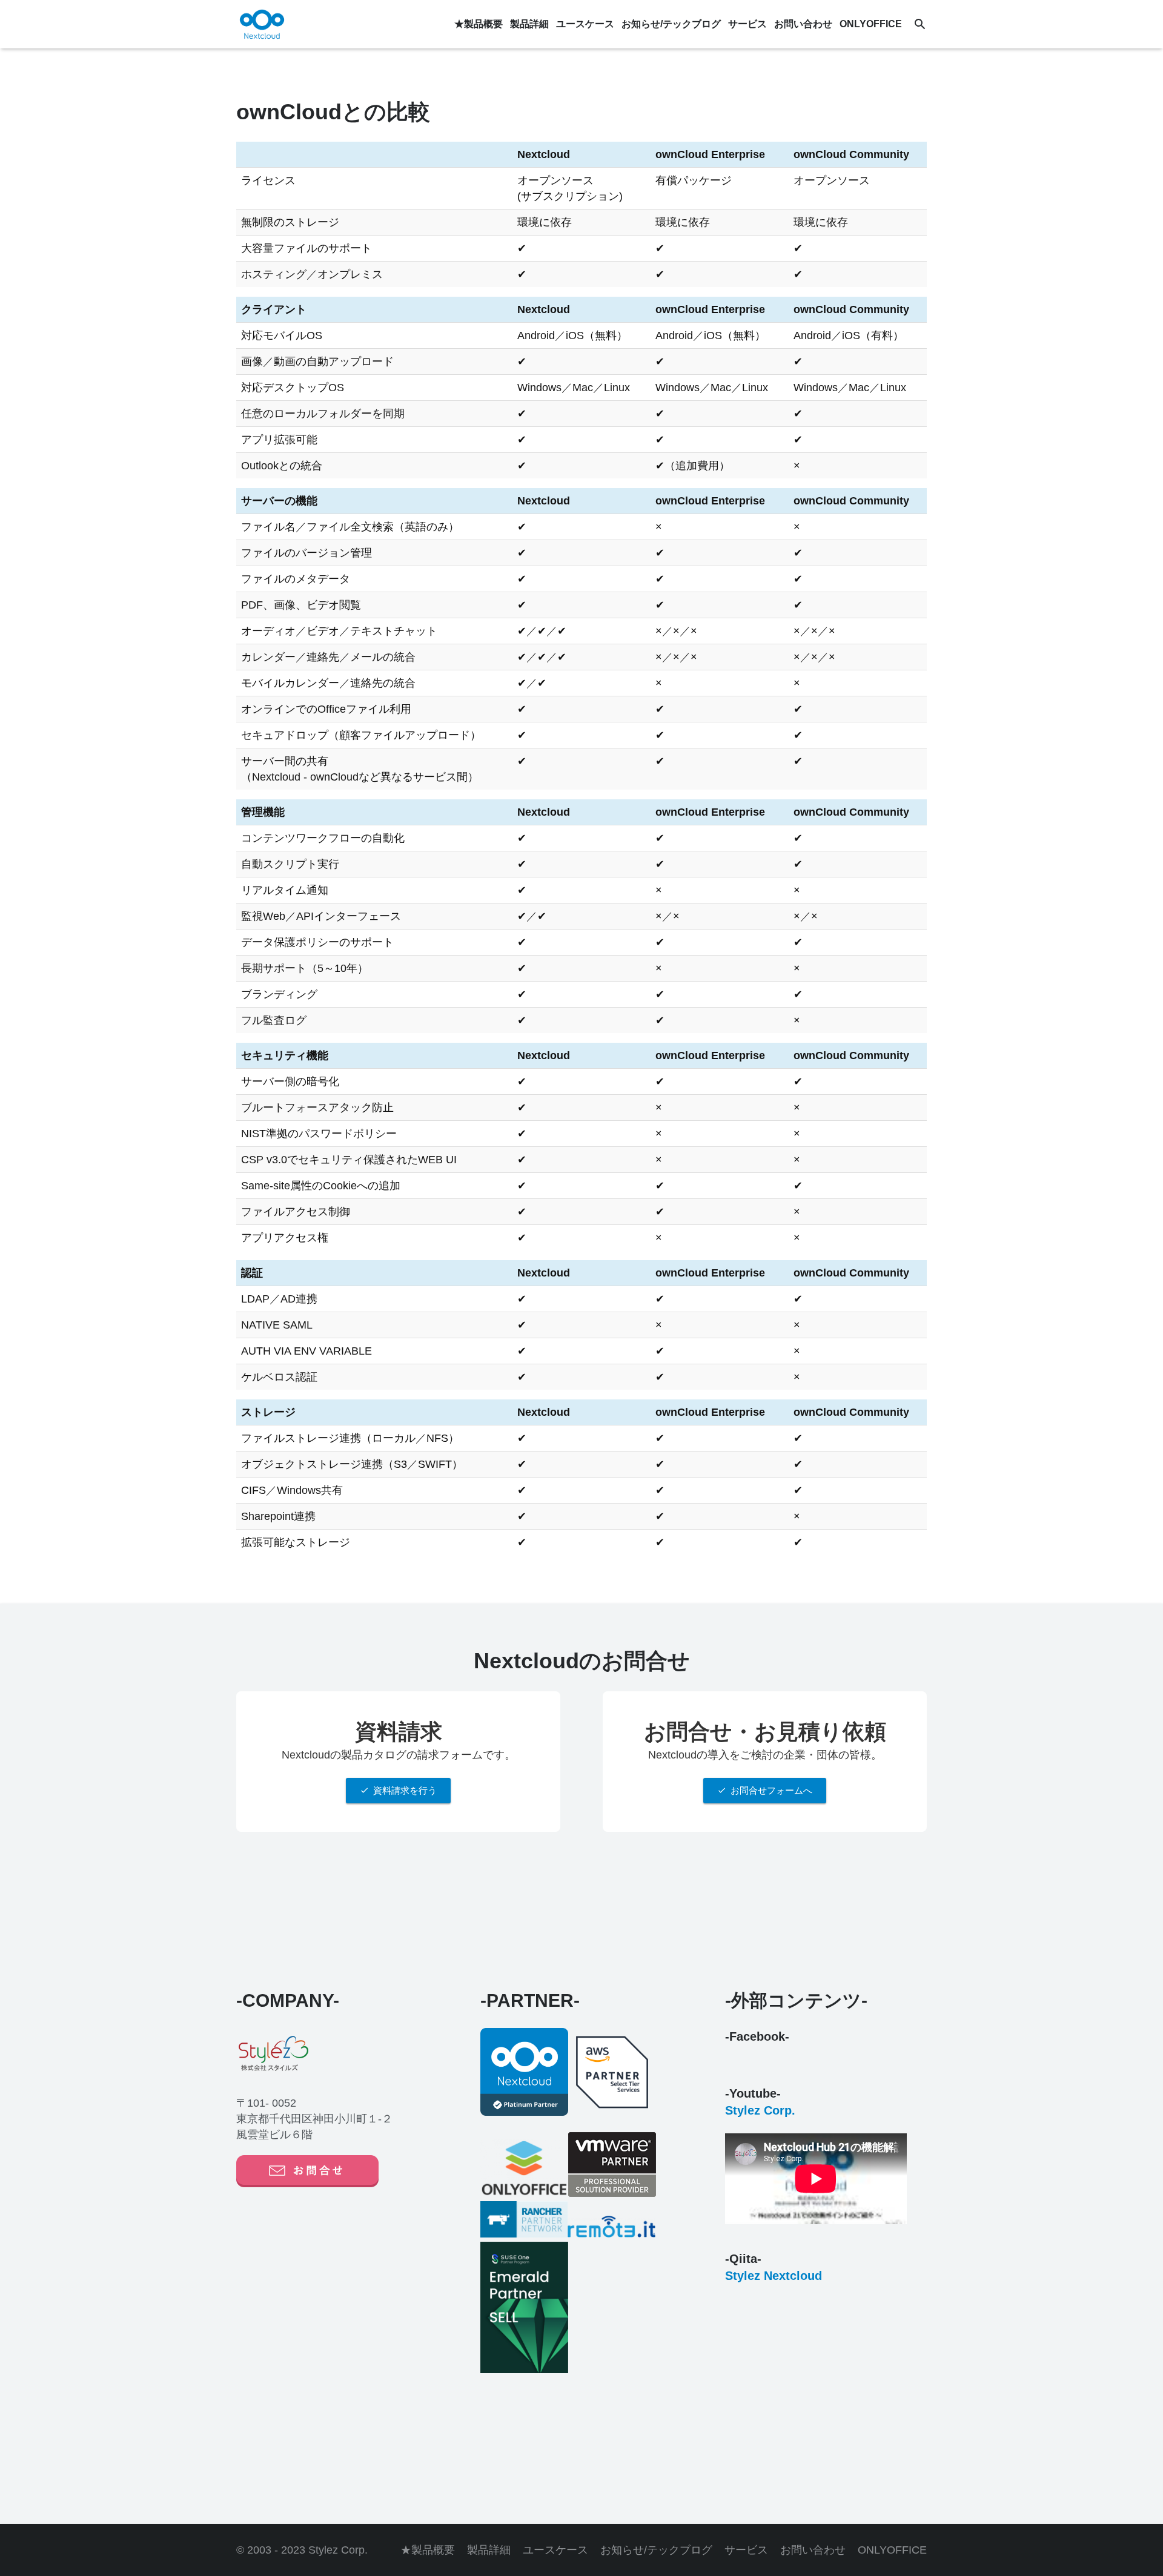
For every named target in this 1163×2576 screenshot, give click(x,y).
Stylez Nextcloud (774, 2276)
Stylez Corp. (760, 2110)
